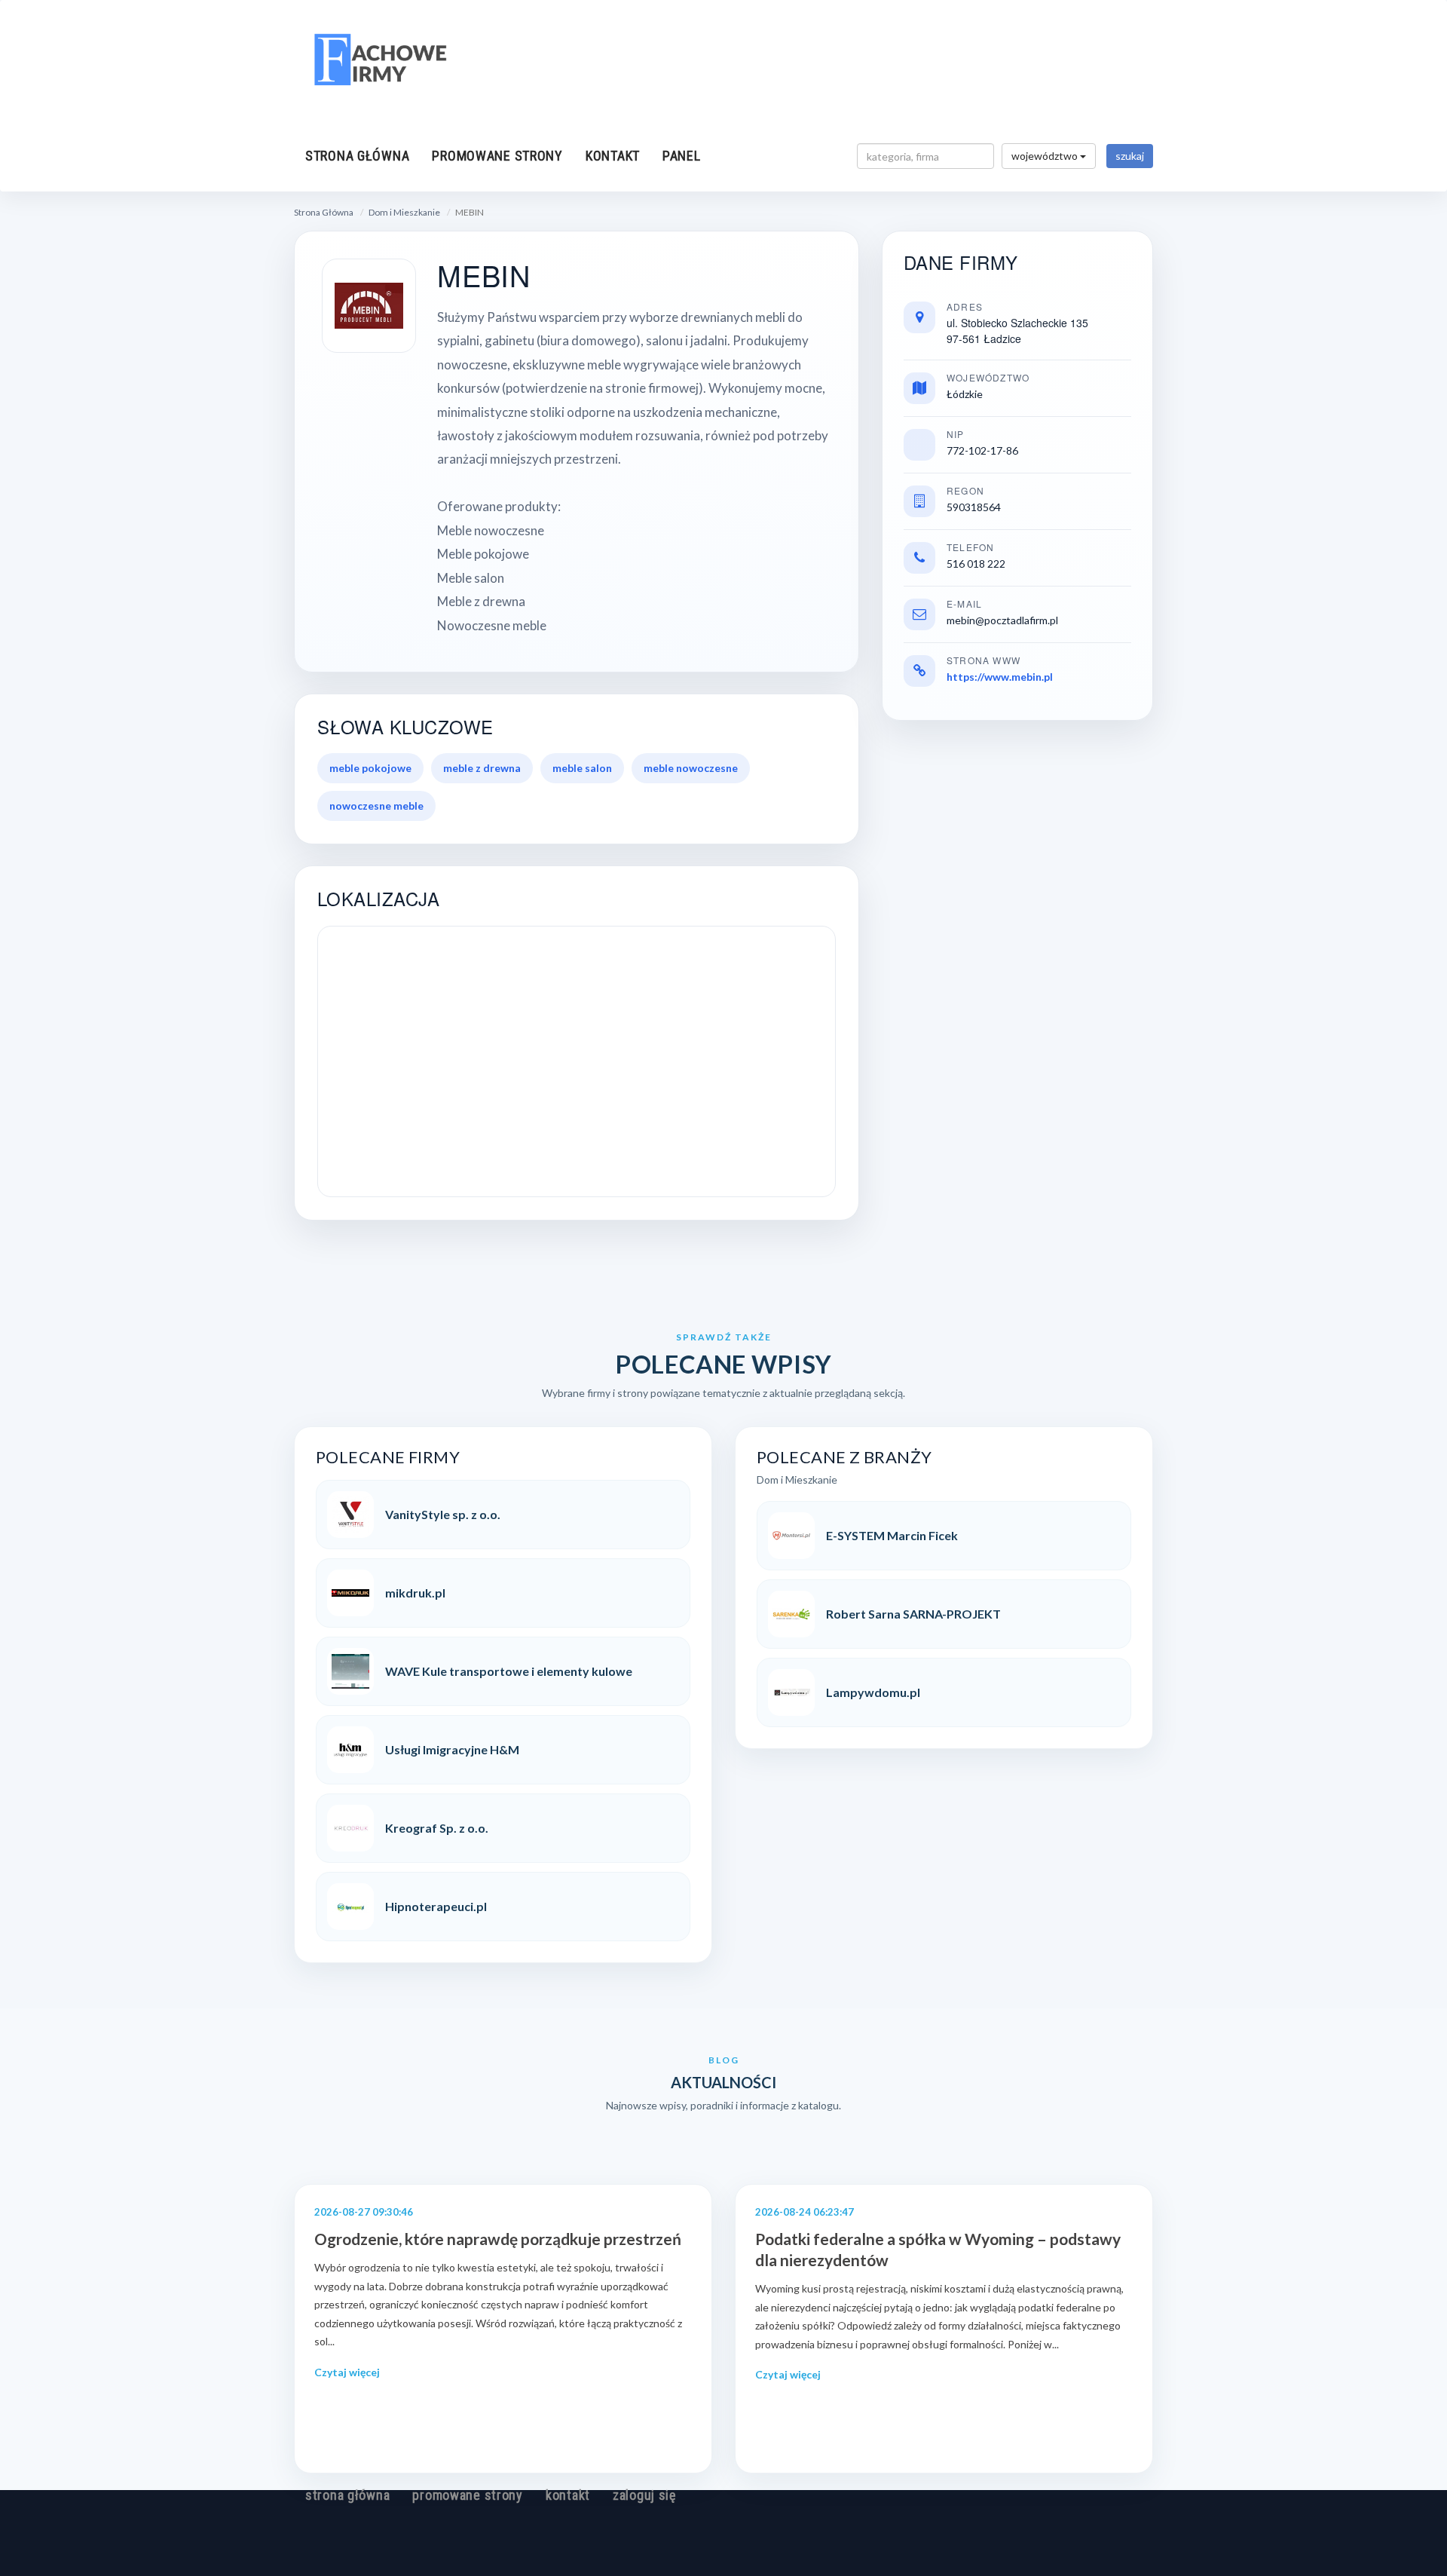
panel (682, 156)
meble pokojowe (370, 768)
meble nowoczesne (691, 768)
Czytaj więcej (347, 2372)
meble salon (582, 768)
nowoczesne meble (376, 806)
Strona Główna (324, 212)
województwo (1046, 156)
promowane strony (497, 156)
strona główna (357, 156)
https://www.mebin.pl (1000, 677)
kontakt (613, 156)
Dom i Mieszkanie (404, 212)
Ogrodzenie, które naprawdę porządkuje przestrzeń (498, 2239)
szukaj (1130, 156)
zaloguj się (644, 2495)
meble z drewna (482, 768)
